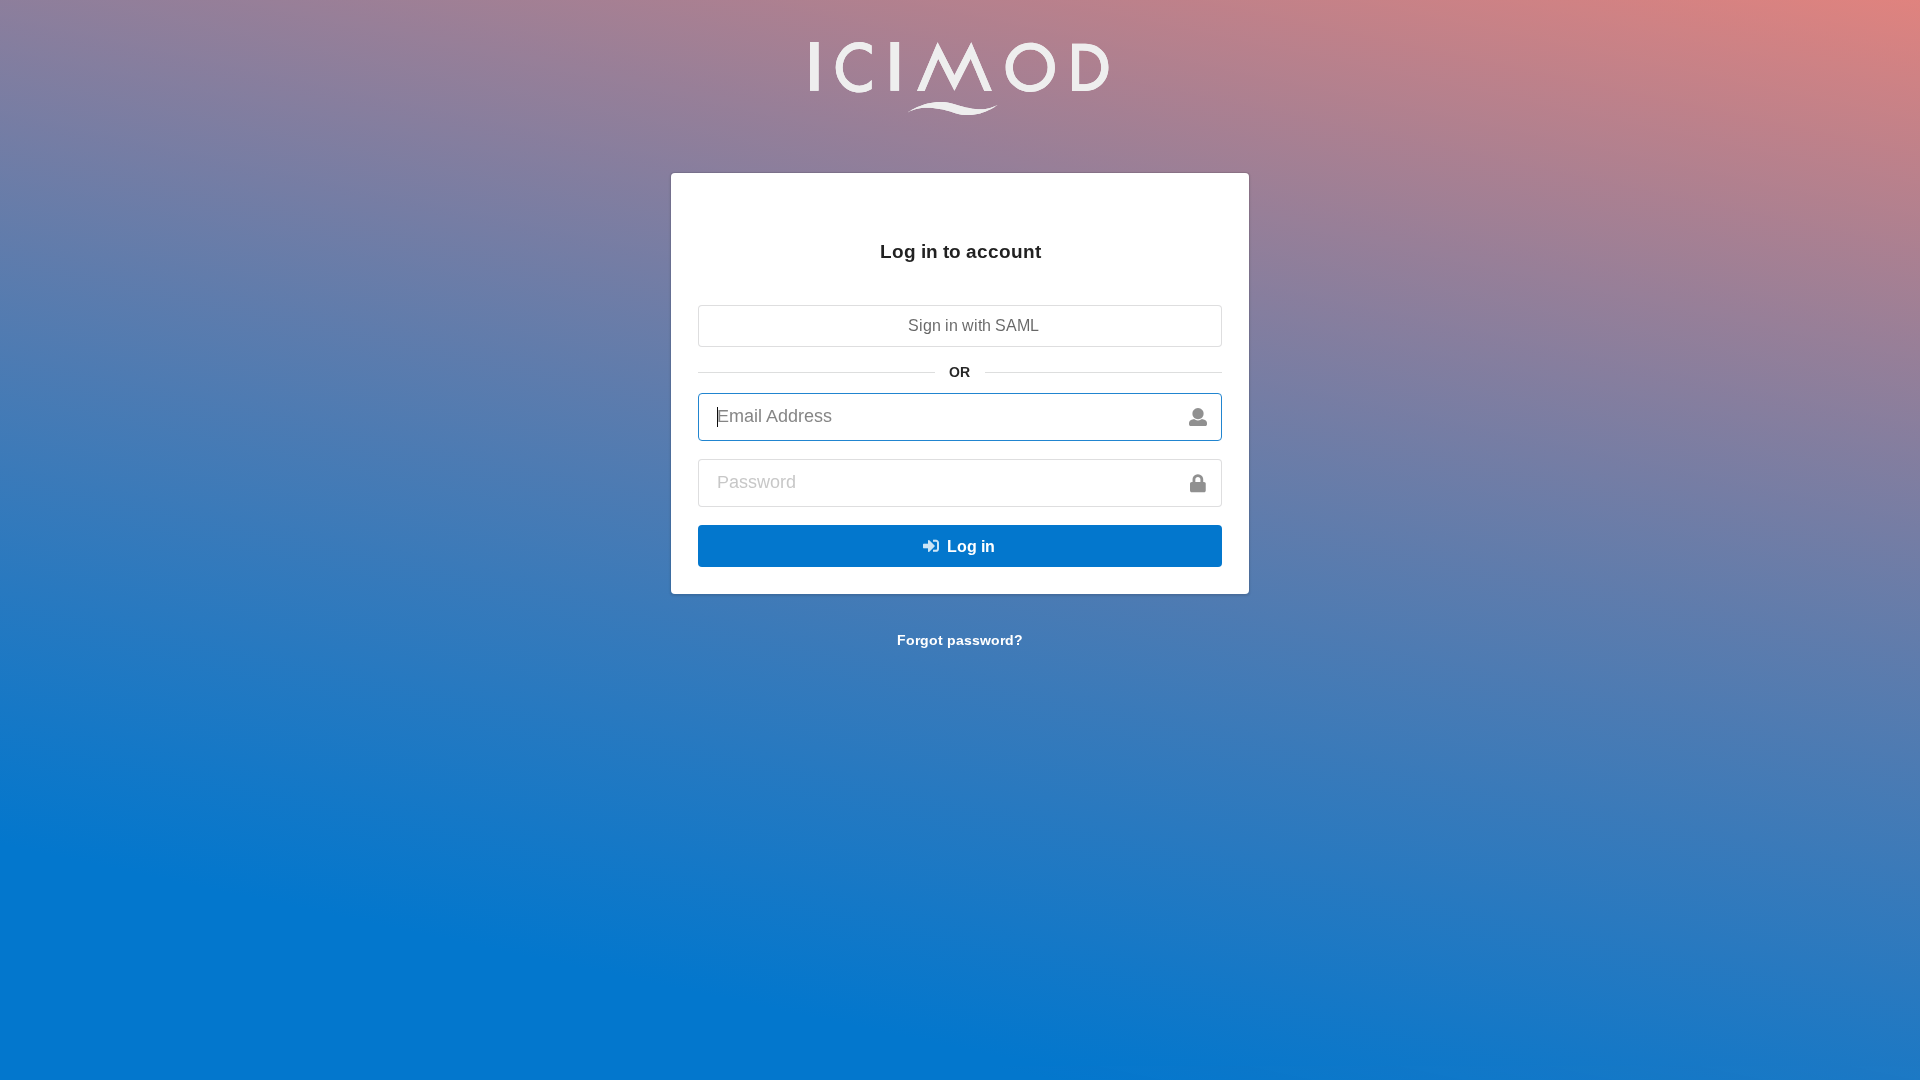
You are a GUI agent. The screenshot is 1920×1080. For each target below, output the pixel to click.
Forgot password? (960, 640)
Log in (971, 546)
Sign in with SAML (971, 325)
